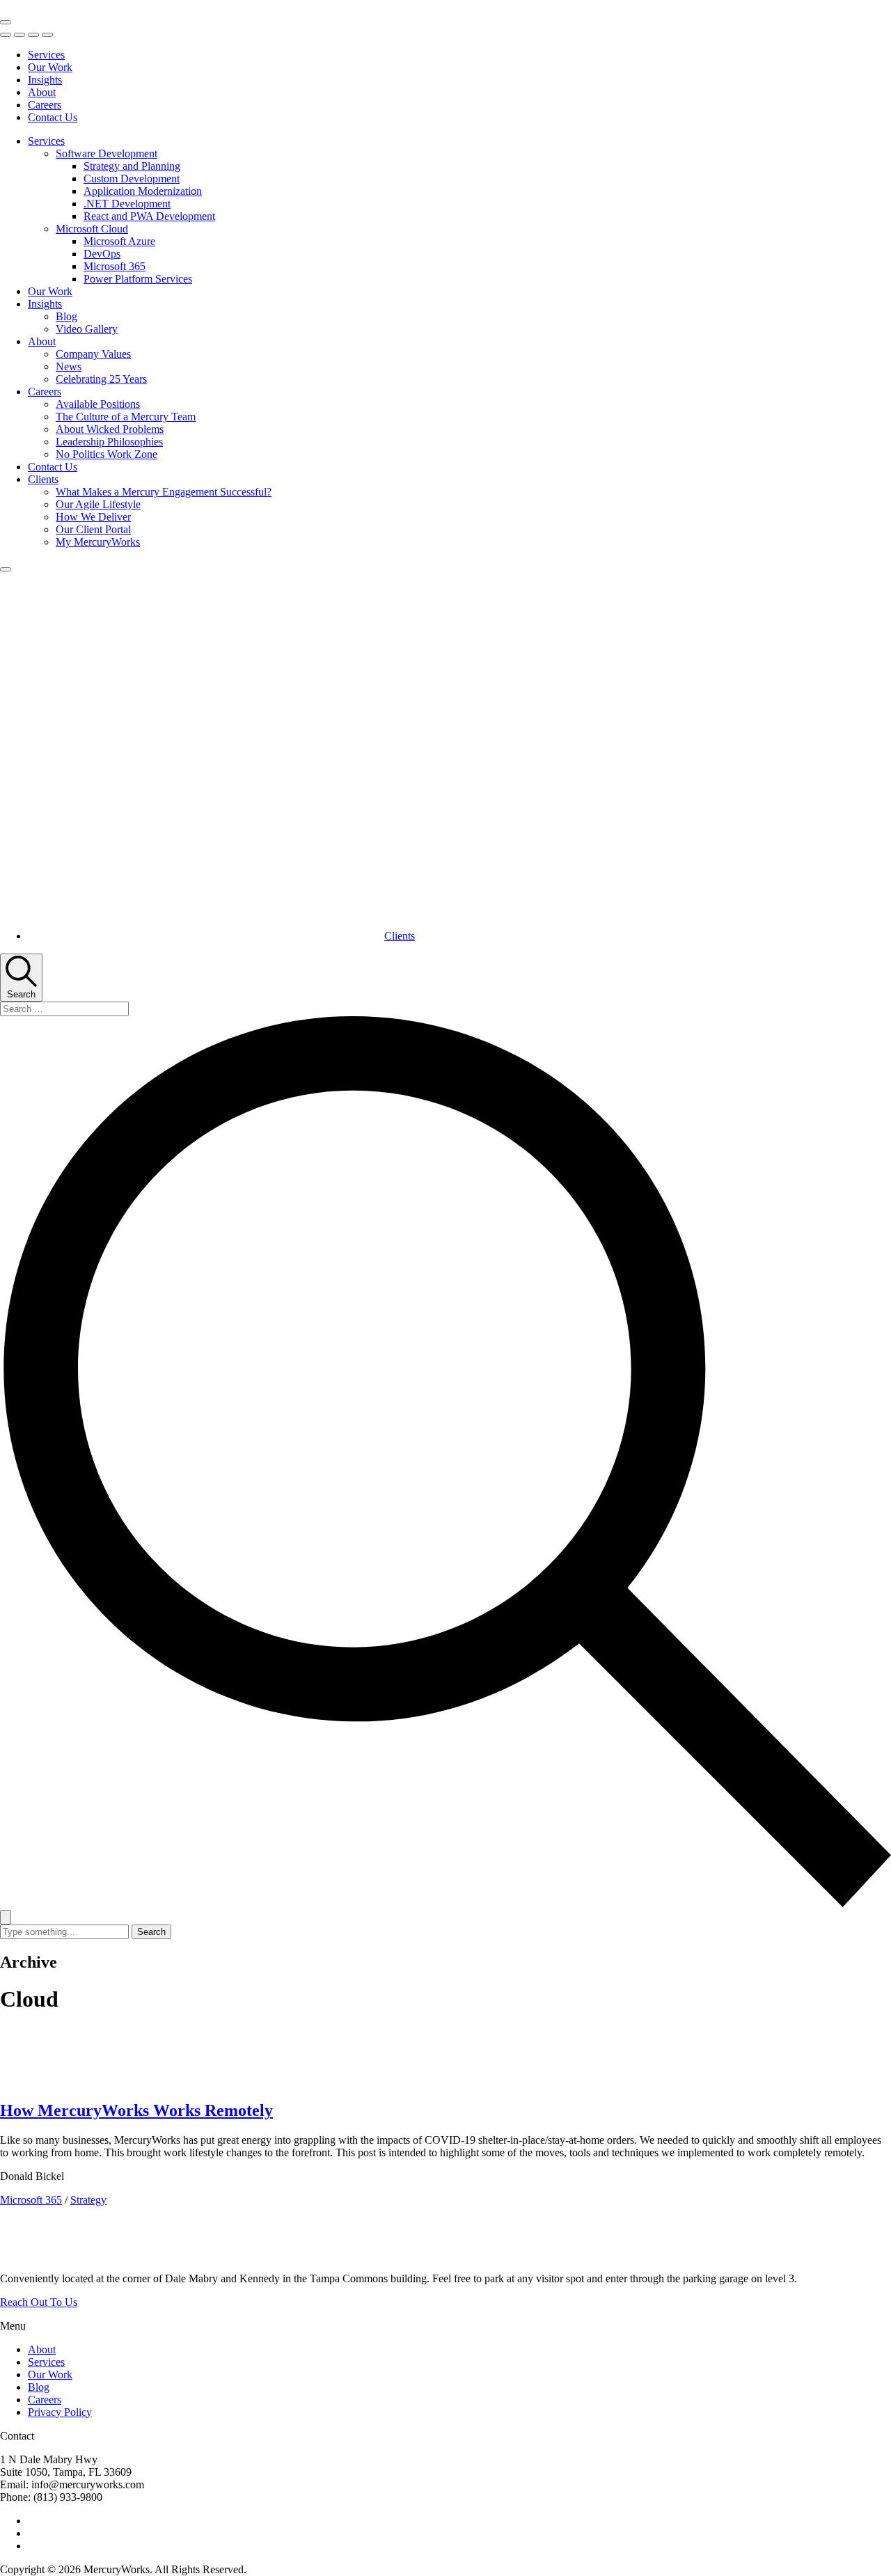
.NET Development (127, 204)
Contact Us (53, 117)
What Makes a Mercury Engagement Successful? (164, 492)
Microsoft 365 (115, 266)
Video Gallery (87, 329)
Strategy (88, 2200)
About (42, 92)
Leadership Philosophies (109, 442)
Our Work (50, 67)
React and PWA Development (149, 216)
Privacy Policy (60, 2412)
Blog (66, 316)
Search (151, 1932)
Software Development (107, 153)
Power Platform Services (138, 279)
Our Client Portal (93, 529)
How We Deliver (93, 517)
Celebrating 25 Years (101, 379)
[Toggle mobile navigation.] (6, 22)
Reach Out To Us (39, 2302)
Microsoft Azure (119, 241)
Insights (45, 80)
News (69, 366)
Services (46, 55)
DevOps (102, 254)
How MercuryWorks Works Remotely (136, 2110)
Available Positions (98, 404)
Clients (43, 479)
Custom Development (132, 179)
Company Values (93, 354)
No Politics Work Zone (107, 454)
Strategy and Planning (132, 166)
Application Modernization (143, 191)
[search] (445, 1463)
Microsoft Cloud (92, 229)
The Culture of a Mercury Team (126, 417)
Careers (45, 105)
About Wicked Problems (110, 429)
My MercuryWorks (98, 542)
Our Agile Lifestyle (98, 504)
